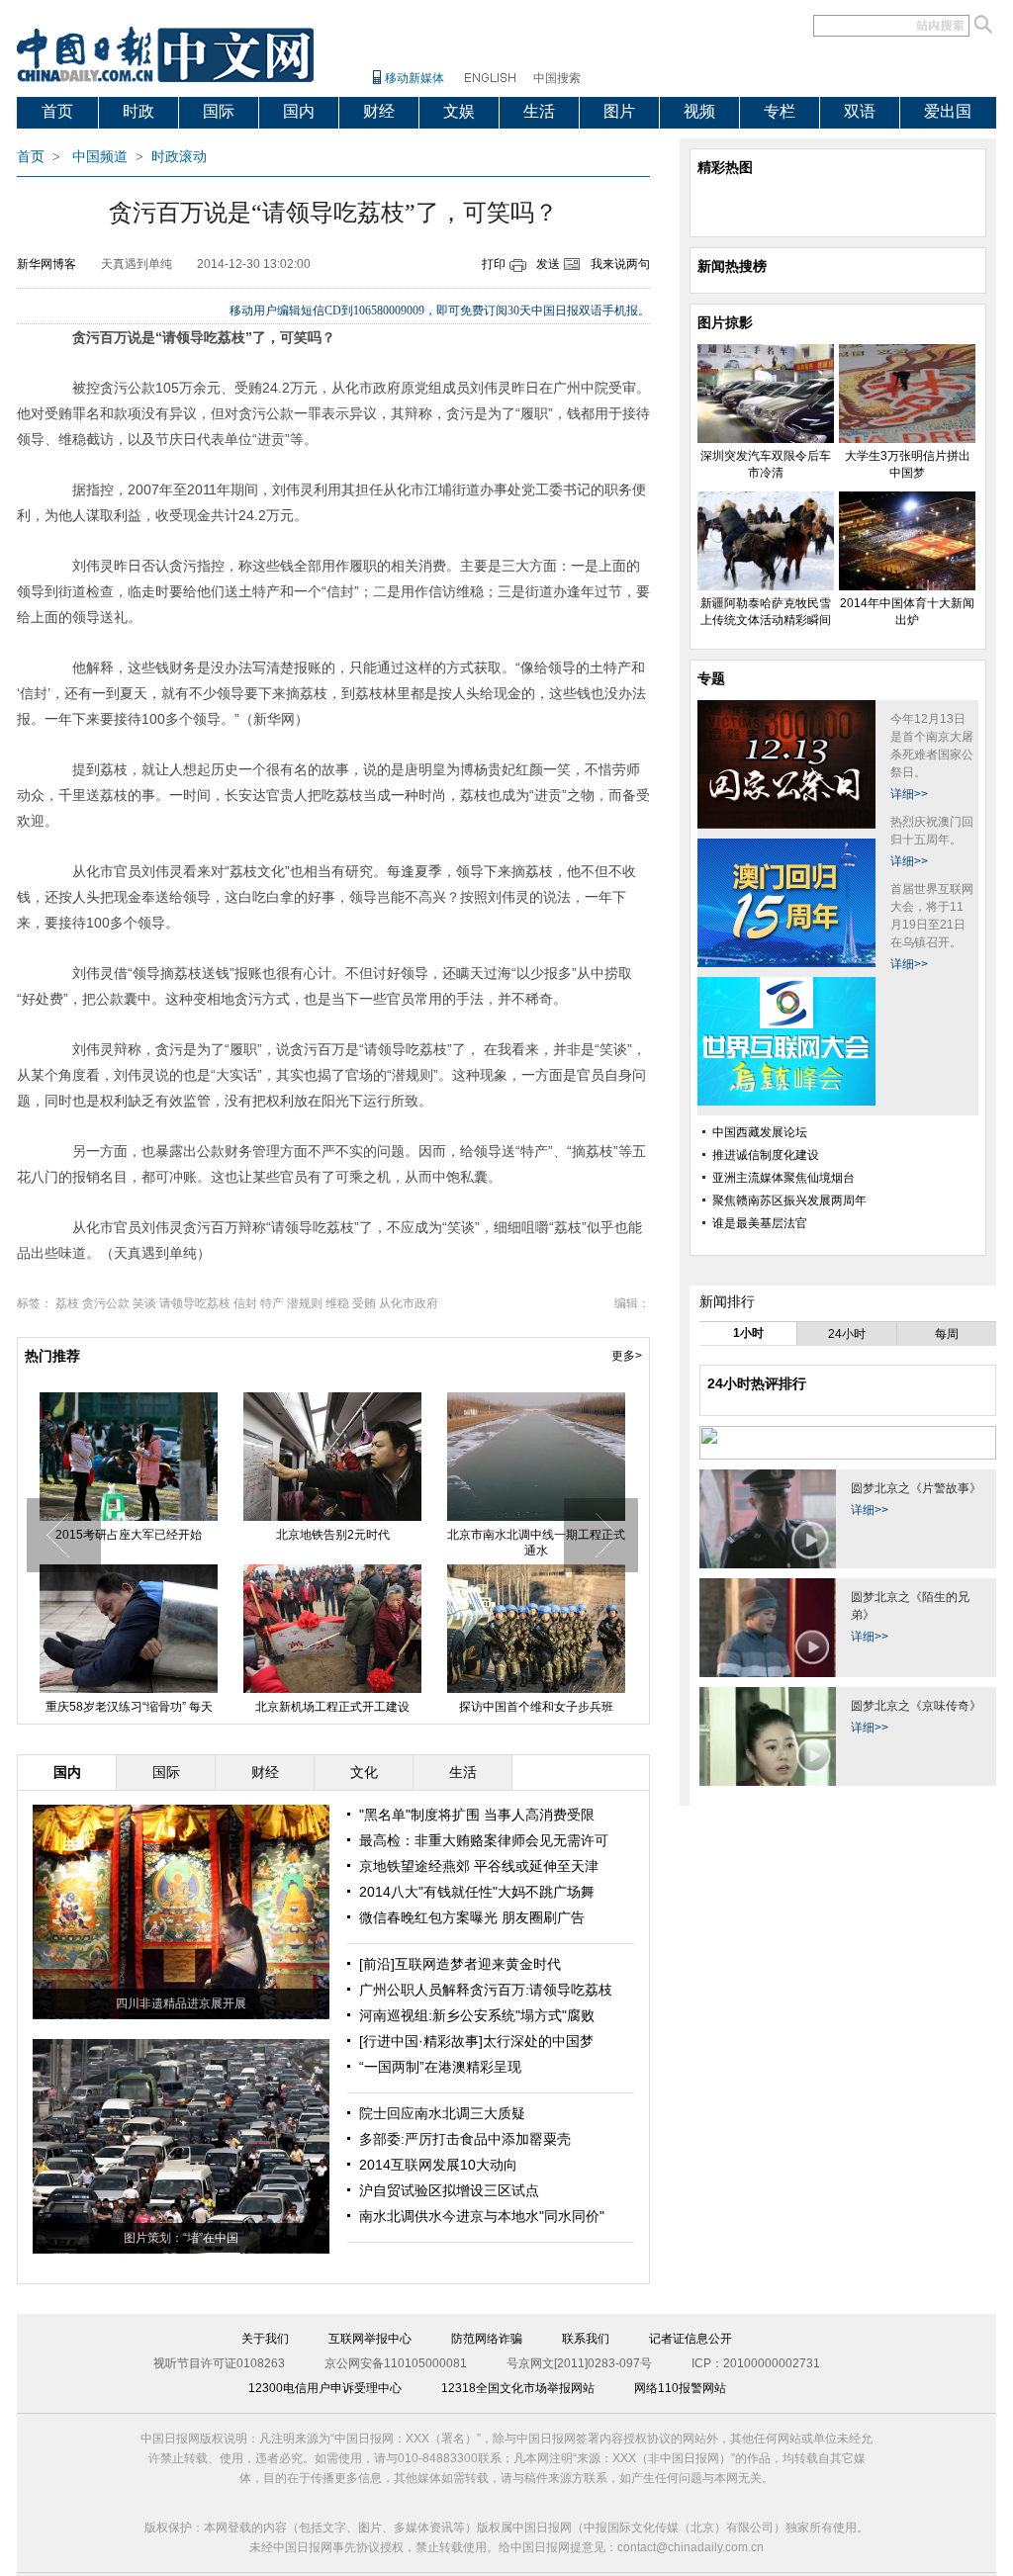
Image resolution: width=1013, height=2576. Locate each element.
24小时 (847, 1334)
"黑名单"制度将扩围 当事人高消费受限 (477, 1815)
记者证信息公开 (691, 2339)
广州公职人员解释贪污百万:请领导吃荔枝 (486, 1990)
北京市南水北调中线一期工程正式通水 (485, 1543)
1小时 (748, 1333)
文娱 (459, 111)
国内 (299, 111)
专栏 (780, 111)
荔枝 (67, 1303)
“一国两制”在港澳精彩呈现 (440, 2067)
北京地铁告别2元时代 (280, 1535)
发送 (548, 264)
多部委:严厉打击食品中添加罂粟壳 (465, 2139)
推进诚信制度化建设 (766, 1155)
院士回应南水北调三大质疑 (442, 2113)
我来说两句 (620, 264)
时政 (138, 111)
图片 (619, 111)
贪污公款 (106, 1303)
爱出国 (948, 111)
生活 (539, 111)
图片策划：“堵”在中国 (181, 2238)
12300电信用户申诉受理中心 (325, 2388)
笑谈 (144, 1303)
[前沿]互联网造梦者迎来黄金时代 (460, 1964)
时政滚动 (179, 157)
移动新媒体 (414, 78)
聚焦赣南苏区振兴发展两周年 (789, 1200)
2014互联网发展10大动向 (438, 2165)
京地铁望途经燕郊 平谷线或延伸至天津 (479, 1866)
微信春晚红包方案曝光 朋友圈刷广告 (472, 1917)
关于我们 (265, 2339)
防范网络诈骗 (487, 2339)
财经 (379, 111)
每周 (947, 1334)
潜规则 (305, 1303)
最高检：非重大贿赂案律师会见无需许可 (484, 1840)
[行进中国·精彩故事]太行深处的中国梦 (476, 2041)
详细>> (909, 794)
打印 (494, 264)
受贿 (364, 1303)
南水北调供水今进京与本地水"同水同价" (482, 2216)
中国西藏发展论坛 (760, 1132)
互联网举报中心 (370, 2339)
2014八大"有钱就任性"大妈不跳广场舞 (477, 1892)
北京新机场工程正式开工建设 (281, 1707)
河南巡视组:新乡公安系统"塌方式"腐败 (477, 2015)
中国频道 (100, 157)
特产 (272, 1303)
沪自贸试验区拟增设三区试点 (449, 2190)
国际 (219, 111)
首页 (57, 111)
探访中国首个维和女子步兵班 (485, 1707)
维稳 (337, 1303)
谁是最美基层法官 (760, 1223)
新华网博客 (46, 264)
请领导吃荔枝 (195, 1303)
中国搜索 (557, 78)
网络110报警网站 (680, 2388)
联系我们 (586, 2339)
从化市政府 (409, 1303)
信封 (245, 1303)
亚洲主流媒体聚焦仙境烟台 (783, 1178)
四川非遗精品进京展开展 (181, 2003)
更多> (627, 1356)
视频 (699, 111)
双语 (860, 111)
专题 (711, 678)
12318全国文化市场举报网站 (518, 2388)
